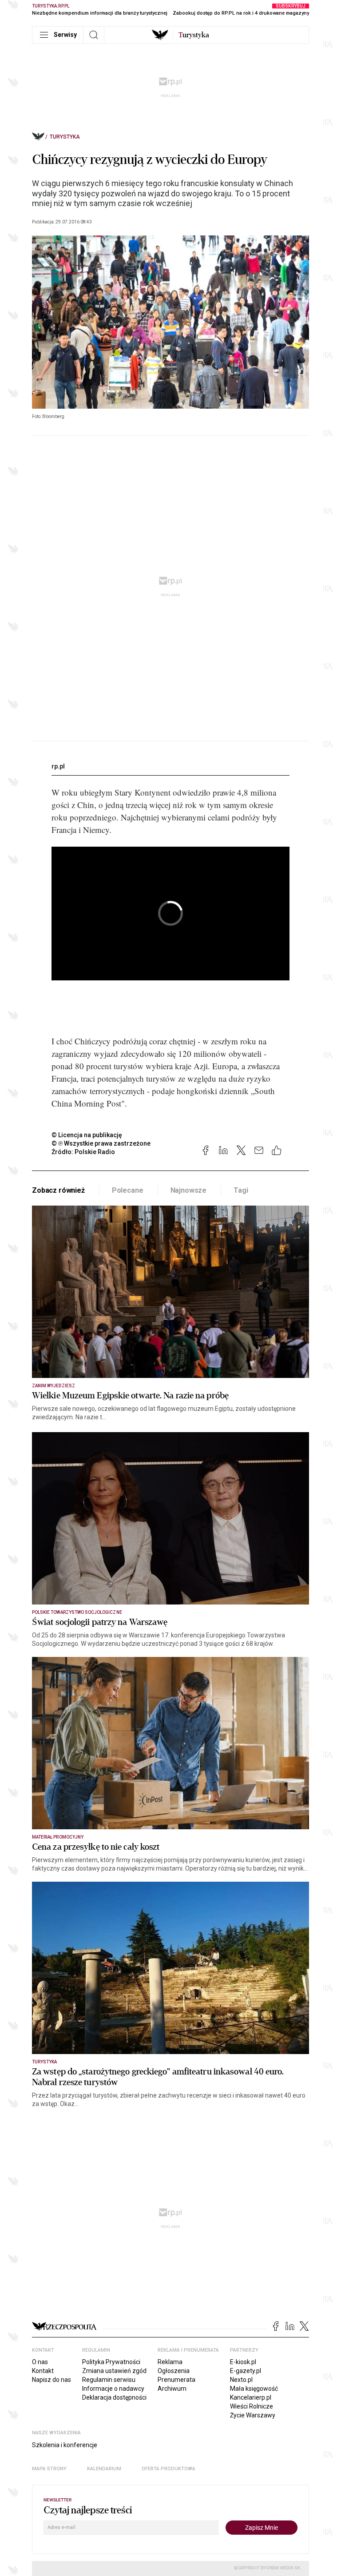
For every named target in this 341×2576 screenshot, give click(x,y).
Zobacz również (58, 1190)
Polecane (128, 1190)
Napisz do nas (52, 2380)
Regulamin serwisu (109, 2380)
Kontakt (43, 2371)
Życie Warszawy (253, 2415)
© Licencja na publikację (87, 1135)
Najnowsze (189, 1190)
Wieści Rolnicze (252, 2406)
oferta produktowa (169, 2469)
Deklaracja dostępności (114, 2397)
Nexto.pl (241, 2380)
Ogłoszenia (174, 2371)
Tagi (241, 1190)
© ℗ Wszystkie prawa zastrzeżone (101, 1143)
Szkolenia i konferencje (65, 2445)
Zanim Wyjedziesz (54, 1386)
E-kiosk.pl (243, 2362)
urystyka (194, 35)
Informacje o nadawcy (113, 2389)
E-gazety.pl (246, 2371)
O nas (40, 2362)
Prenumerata (176, 2380)
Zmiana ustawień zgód (114, 2371)
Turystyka (65, 137)
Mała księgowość (254, 2389)
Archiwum (172, 2389)
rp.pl (58, 766)
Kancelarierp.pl (251, 2397)
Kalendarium (104, 2469)
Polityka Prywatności (111, 2362)
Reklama (170, 2362)
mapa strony (49, 2469)
